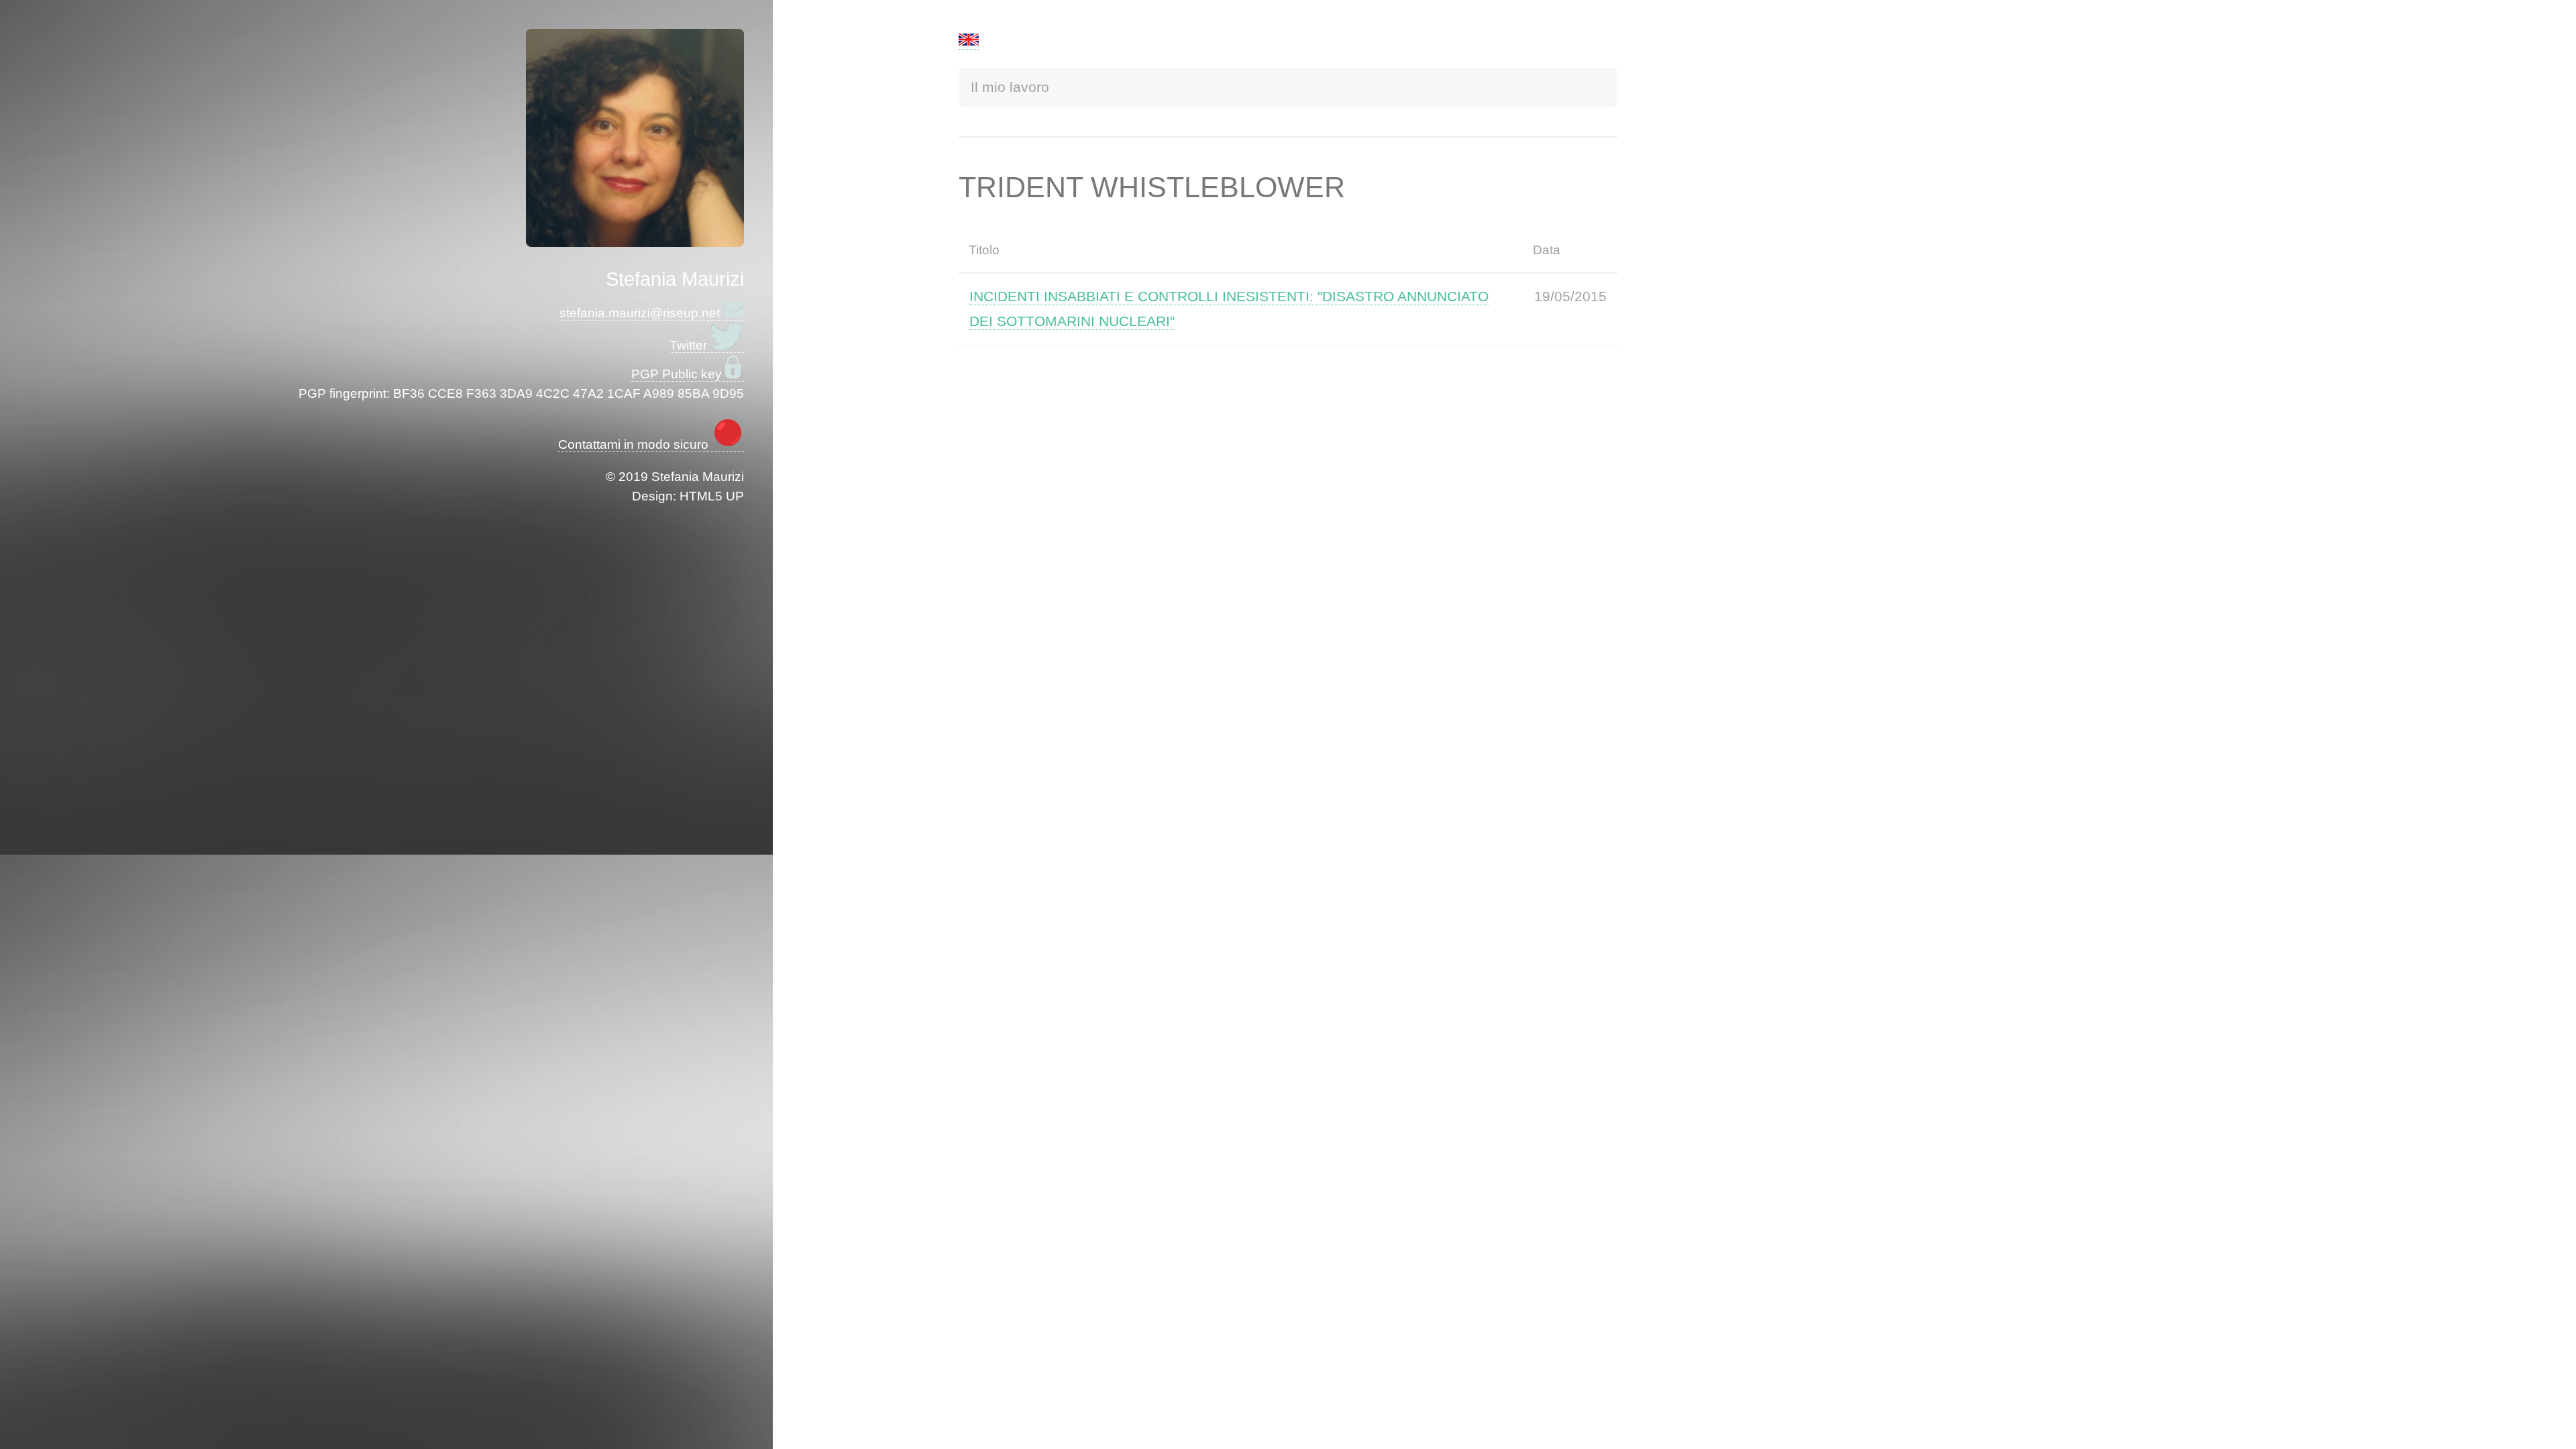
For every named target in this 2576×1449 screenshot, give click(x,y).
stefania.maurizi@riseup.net (641, 313)
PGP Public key (678, 374)
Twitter (690, 345)
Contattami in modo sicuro (635, 444)
